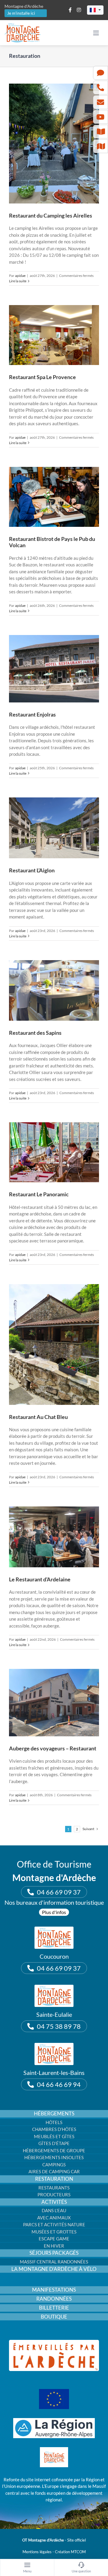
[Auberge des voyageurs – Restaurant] (54, 1703)
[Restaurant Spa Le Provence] (54, 335)
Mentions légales (37, 2552)
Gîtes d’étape (54, 2143)
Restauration (54, 2179)
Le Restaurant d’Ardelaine (40, 1579)
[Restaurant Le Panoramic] (54, 1152)
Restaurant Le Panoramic (39, 1194)
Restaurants (54, 2188)
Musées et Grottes (54, 2232)
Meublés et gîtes (54, 2136)
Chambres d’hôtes (54, 2129)
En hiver (54, 2246)
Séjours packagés (54, 2253)
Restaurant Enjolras (32, 714)
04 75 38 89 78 (59, 2026)
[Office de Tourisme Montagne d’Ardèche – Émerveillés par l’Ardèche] (54, 2342)
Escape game (54, 2239)
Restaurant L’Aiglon (32, 870)
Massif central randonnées (54, 2262)
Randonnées (54, 2299)
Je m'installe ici (21, 13)
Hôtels (54, 2122)
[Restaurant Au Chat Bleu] (54, 1344)
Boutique (54, 2317)
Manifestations (54, 2290)
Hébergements (54, 2114)
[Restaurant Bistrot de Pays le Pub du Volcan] (54, 497)
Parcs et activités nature (54, 2224)
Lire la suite (18, 281)
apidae (20, 276)
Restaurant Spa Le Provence (42, 377)
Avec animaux (54, 2218)
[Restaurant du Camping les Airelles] (54, 144)
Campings (54, 2165)
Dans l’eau (54, 2210)
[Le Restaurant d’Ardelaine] (54, 1537)
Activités (54, 2202)
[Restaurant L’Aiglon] (54, 828)
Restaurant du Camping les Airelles (51, 215)
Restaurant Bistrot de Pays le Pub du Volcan (52, 542)
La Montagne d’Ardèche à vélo (54, 2269)
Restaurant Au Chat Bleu (38, 1417)
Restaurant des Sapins (35, 1033)
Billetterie (54, 2308)
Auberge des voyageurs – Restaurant (53, 1748)
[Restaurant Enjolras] (54, 669)
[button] (95, 10)
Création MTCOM (70, 2552)
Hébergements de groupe (54, 2150)
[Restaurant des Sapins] (54, 990)
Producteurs (54, 2195)
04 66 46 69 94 (59, 2084)
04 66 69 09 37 (59, 1892)
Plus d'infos (54, 1912)
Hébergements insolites (54, 2157)
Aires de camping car (54, 2171)
